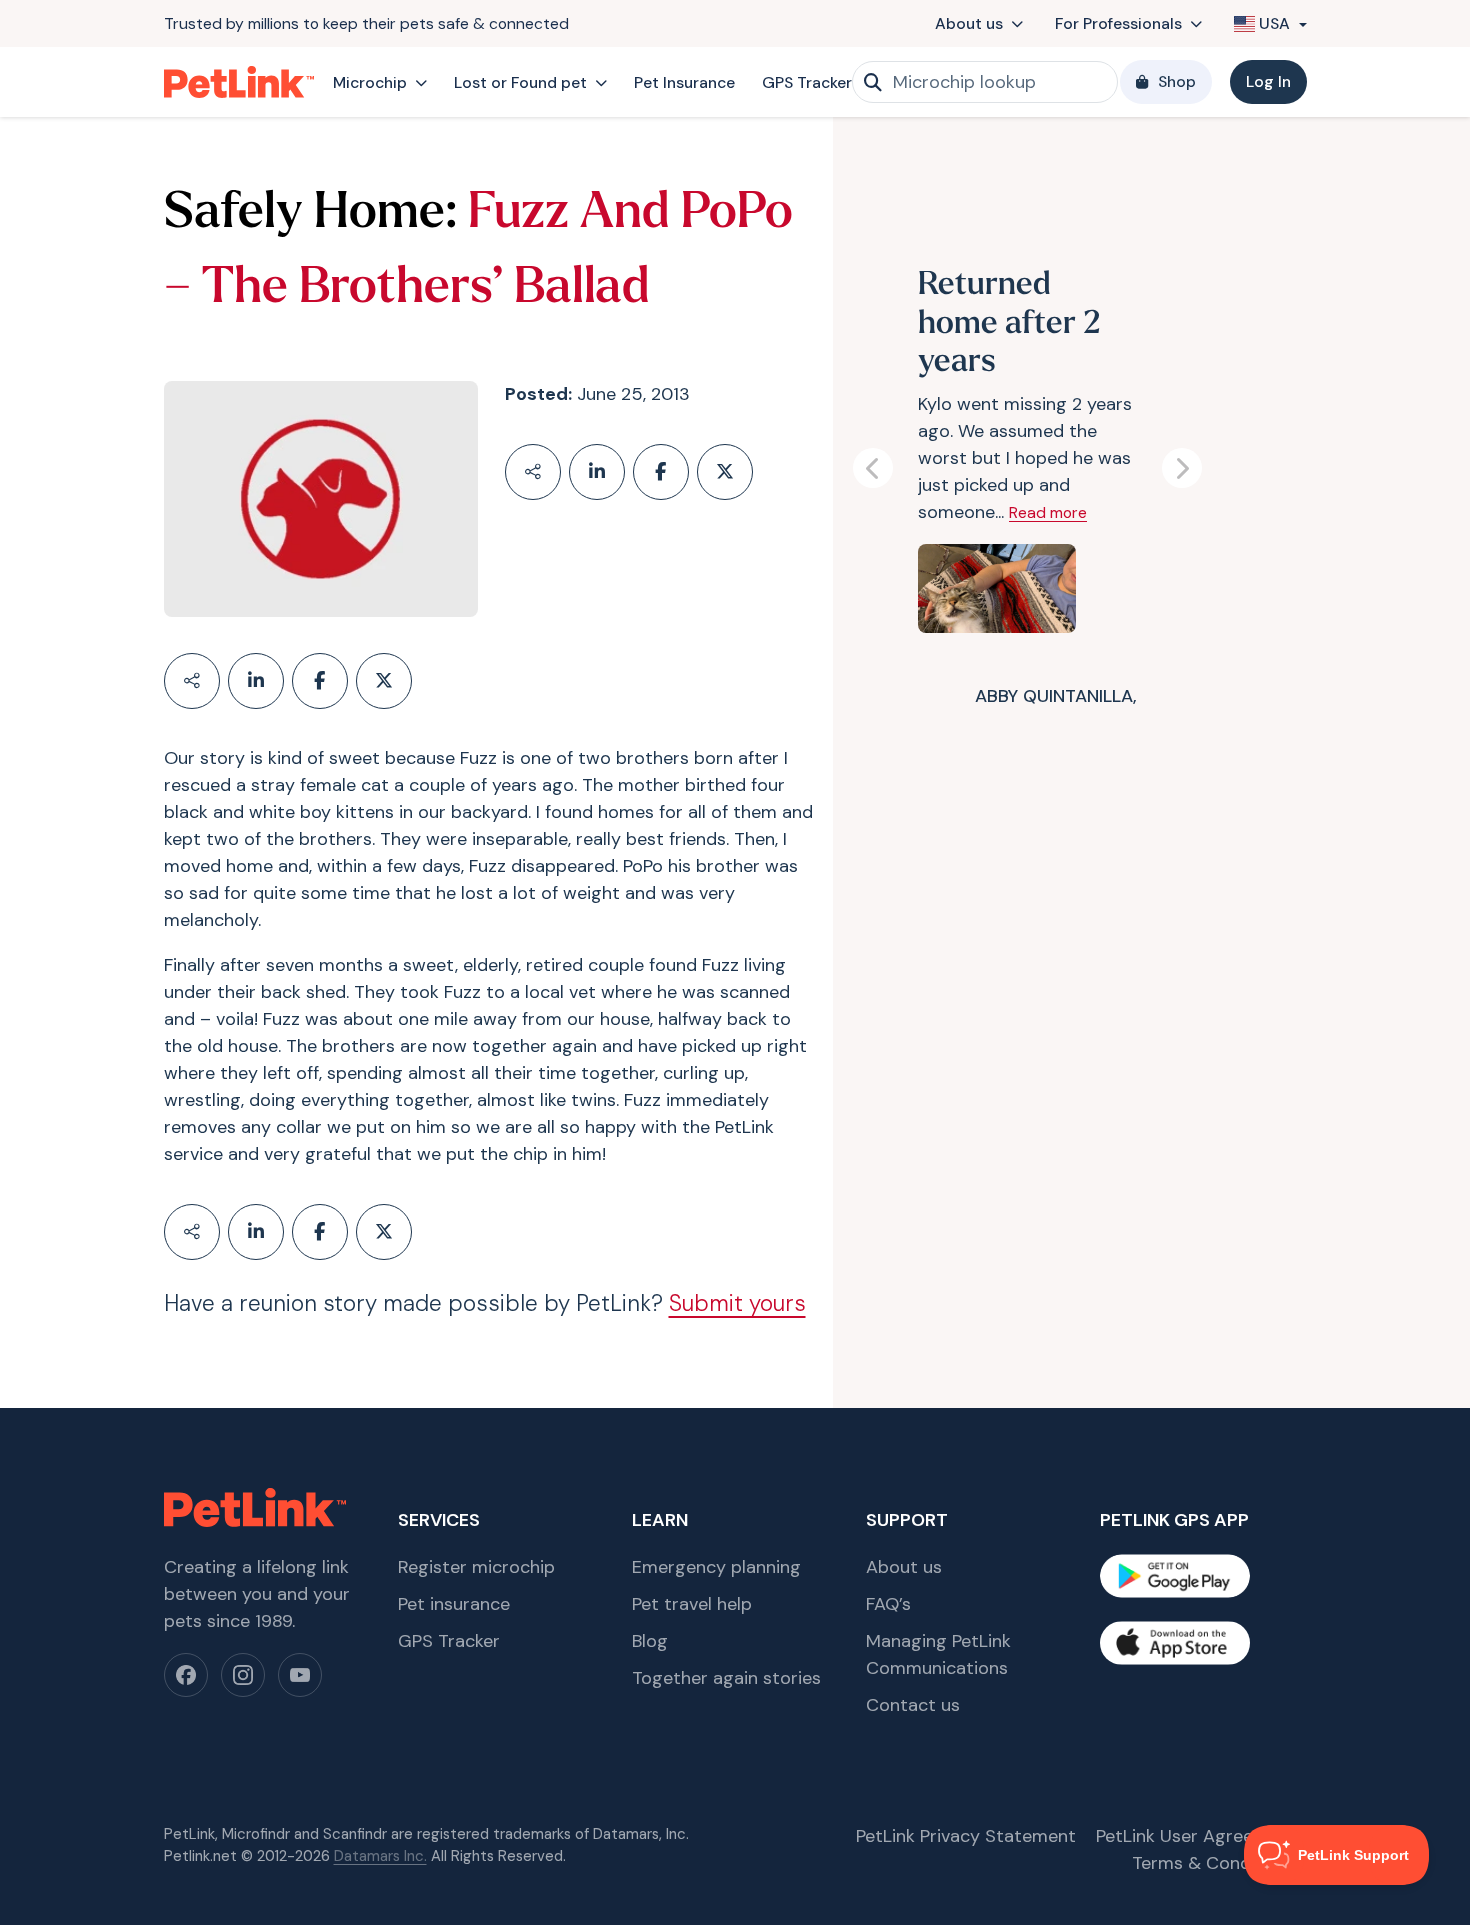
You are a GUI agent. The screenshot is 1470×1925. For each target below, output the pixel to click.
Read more (1048, 512)
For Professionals (1118, 23)
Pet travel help (692, 1604)
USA (1274, 23)
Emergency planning (716, 1567)
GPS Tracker (807, 82)
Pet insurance (454, 1604)
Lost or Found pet (520, 82)
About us (969, 23)
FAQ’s (888, 1604)
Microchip (370, 82)
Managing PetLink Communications (938, 1654)
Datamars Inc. (380, 1856)
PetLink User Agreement (1196, 1836)
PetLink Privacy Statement (966, 1836)
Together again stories (726, 1678)
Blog (650, 1641)
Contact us (913, 1705)
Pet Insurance (684, 82)
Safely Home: (310, 214)
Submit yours (737, 1303)
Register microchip (476, 1567)
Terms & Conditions (1214, 1863)
